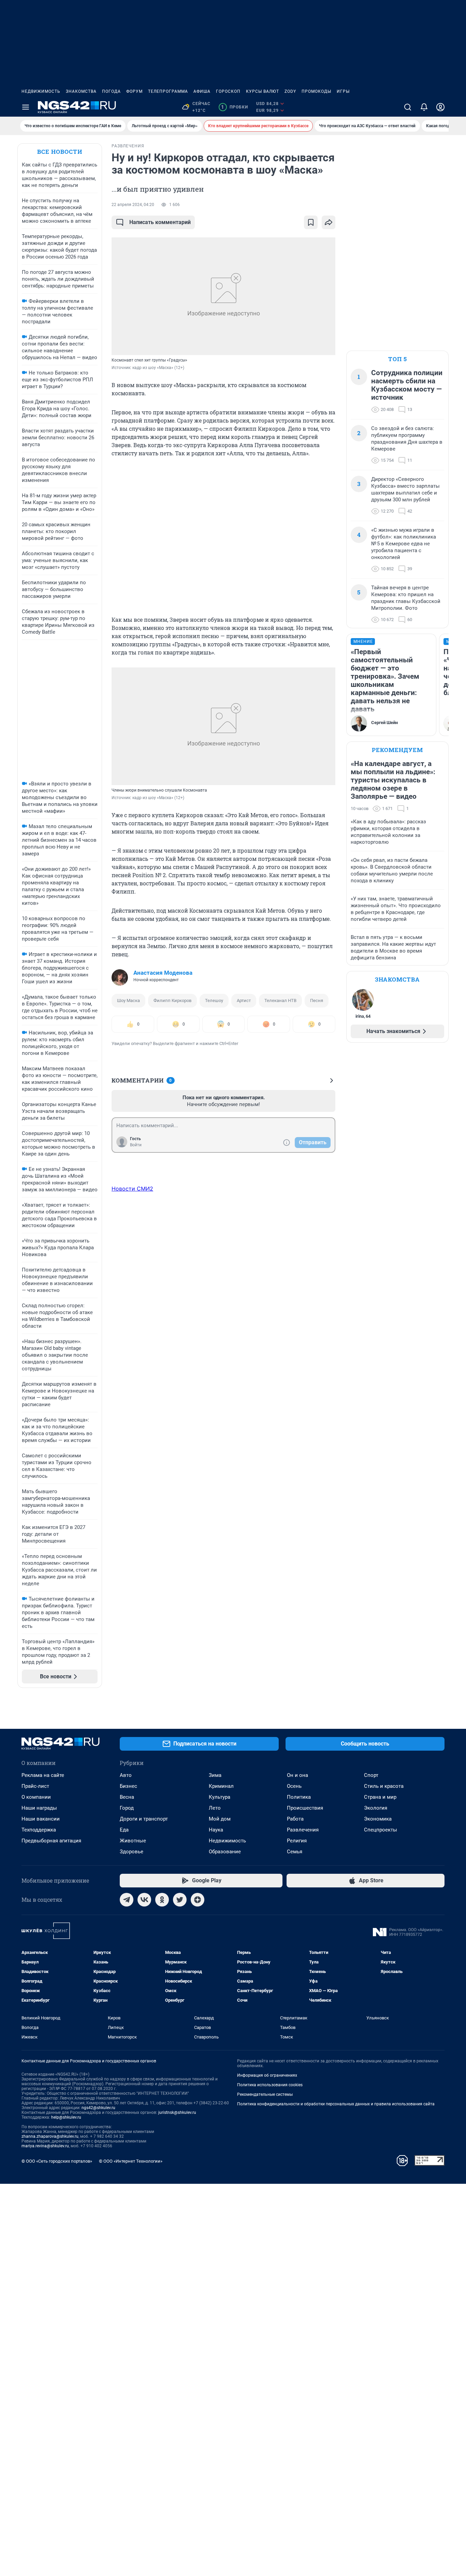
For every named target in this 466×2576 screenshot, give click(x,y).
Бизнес (128, 1786)
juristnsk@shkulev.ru (177, 2113)
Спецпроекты (381, 1830)
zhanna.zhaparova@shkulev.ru (50, 2136)
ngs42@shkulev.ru (98, 2108)
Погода (111, 91)
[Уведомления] (424, 107)
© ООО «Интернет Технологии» (131, 2161)
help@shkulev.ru (66, 2117)
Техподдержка (39, 1830)
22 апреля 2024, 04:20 (133, 205)
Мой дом (220, 1819)
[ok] (162, 1900)
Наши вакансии (41, 1819)
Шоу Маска (128, 1000)
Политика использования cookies (270, 2085)
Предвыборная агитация (51, 1841)
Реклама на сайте (43, 1775)
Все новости (60, 152)
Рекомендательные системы (265, 2094)
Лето (215, 1808)
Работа (295, 1819)
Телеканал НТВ (280, 1000)
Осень (294, 1786)
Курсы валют (263, 91)
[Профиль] (440, 107)
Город (127, 1808)
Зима (215, 1775)
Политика (299, 1797)
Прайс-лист (35, 1786)
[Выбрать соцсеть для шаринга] (329, 222)
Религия (297, 1841)
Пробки (235, 107)
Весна (127, 1797)
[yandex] (198, 1900)
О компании (36, 1797)
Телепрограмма (168, 91)
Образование (225, 1852)
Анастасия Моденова (163, 973)
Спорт (371, 1775)
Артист (244, 1000)
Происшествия (305, 1808)
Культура (220, 1797)
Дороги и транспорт (144, 1819)
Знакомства (81, 91)
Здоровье (132, 1852)
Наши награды (39, 1808)
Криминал (221, 1786)
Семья (295, 1852)
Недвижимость (41, 91)
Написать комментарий (160, 222)
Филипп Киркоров (172, 1000)
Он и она (297, 1775)
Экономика (378, 1819)
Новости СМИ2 (132, 1189)
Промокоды (316, 91)
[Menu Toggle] (26, 107)
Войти (136, 1145)
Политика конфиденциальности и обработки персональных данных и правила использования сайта (336, 2104)
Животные (133, 1841)
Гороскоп (228, 91)
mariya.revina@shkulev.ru (45, 2146)
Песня (317, 1000)
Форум (134, 91)
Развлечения (303, 1830)
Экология (376, 1808)
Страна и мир (380, 1797)
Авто (126, 1775)
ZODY (290, 91)
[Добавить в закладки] (311, 222)
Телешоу (214, 1000)
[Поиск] (408, 107)
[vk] (144, 1900)
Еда (124, 1830)
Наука (216, 1830)
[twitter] (180, 1900)
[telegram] (127, 1900)
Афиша (202, 91)
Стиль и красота (384, 1786)
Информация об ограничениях (267, 2075)
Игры (343, 91)
